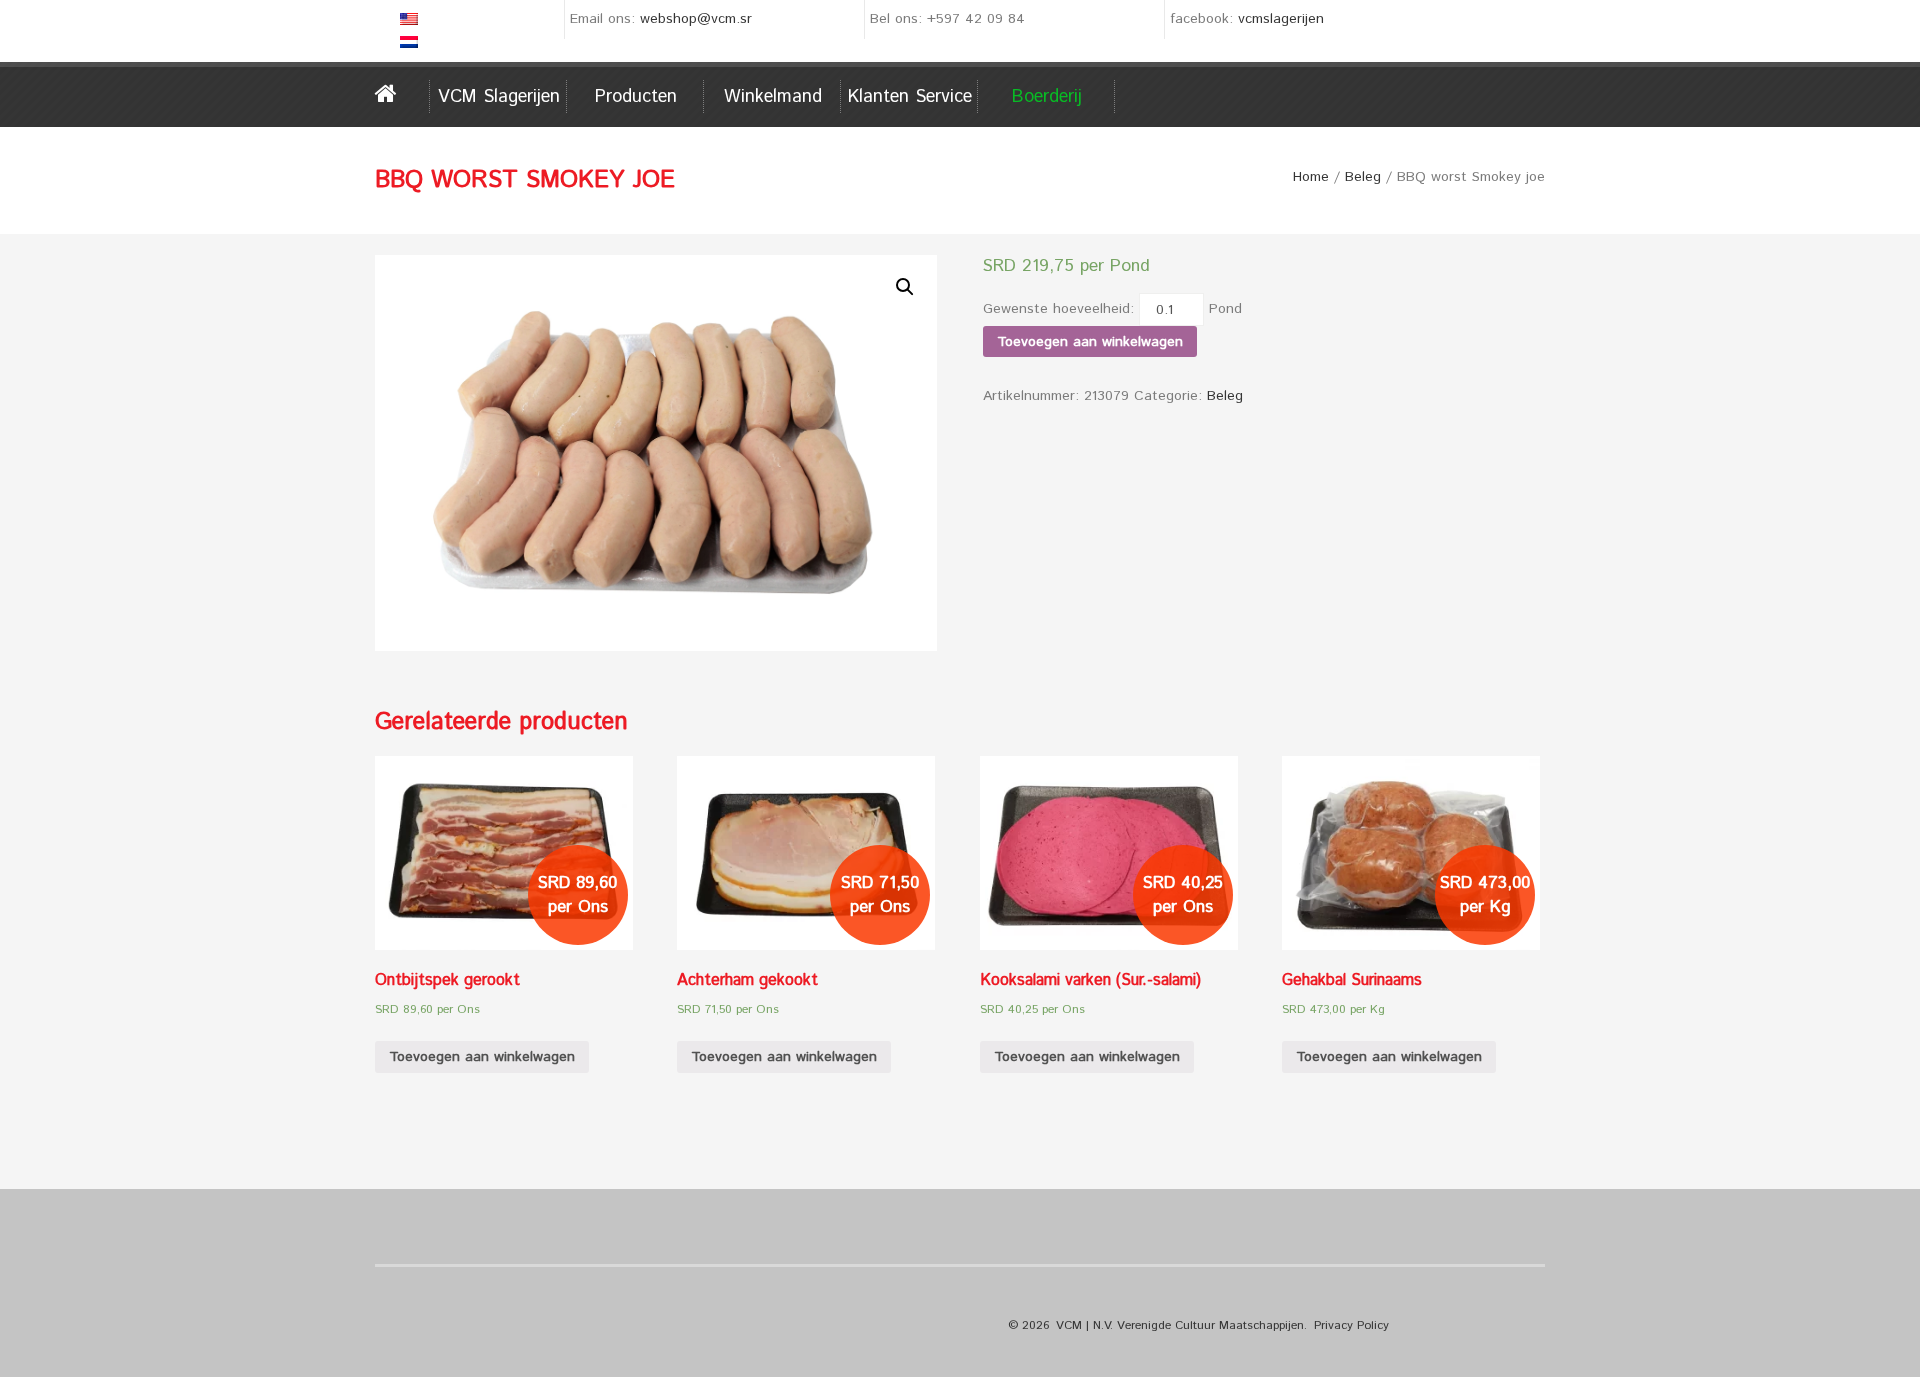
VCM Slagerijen (499, 97)
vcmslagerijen (1281, 19)
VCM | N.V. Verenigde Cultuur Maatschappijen (1180, 1325)
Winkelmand (773, 97)
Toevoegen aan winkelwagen (1090, 342)
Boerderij (1047, 97)
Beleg (1363, 177)
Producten (636, 97)
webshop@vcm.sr (696, 19)
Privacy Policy (1351, 1325)
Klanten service (910, 97)
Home (402, 94)
